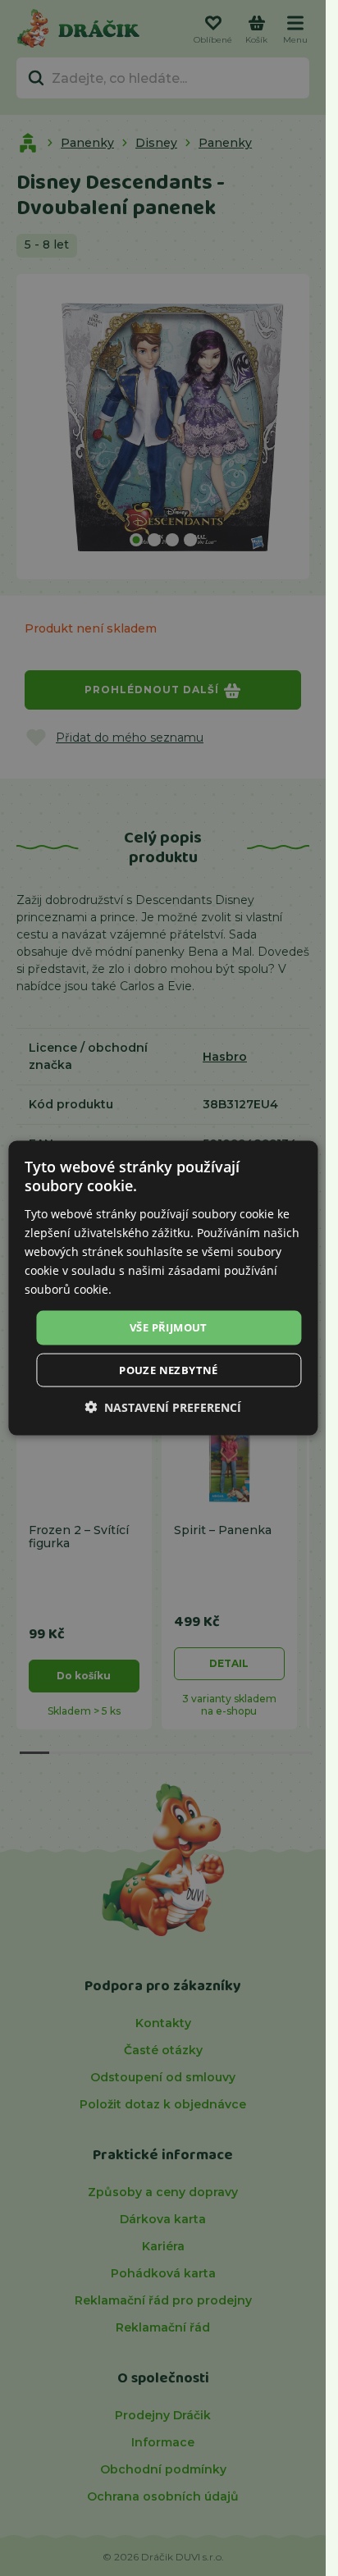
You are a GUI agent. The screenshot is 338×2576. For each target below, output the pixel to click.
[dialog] (163, 1288)
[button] (163, 1407)
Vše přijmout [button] (169, 1327)
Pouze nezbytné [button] (169, 1369)
